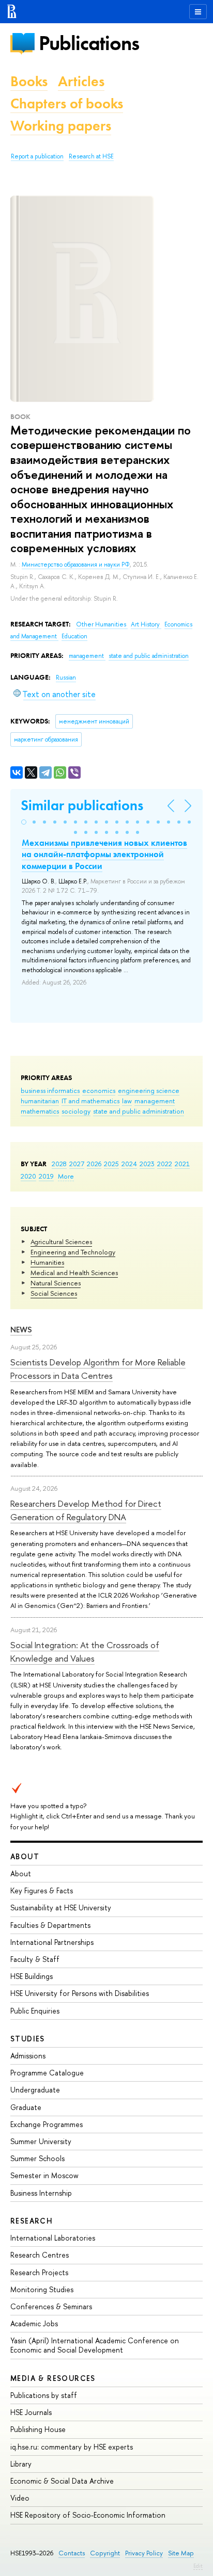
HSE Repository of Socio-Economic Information (88, 2515)
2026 (94, 1164)
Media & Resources (53, 2378)
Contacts (72, 2553)
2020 (28, 1176)
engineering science (149, 1090)
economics (99, 1090)
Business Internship (41, 2193)
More (66, 1176)
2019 (46, 1176)
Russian (66, 678)
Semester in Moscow (44, 2175)
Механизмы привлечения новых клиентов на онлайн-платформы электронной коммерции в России (104, 854)
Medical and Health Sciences (74, 1273)
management (155, 1101)
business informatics (50, 1090)
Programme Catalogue (47, 2073)
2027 (77, 1164)
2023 (147, 1164)
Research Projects (39, 2272)
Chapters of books (67, 103)
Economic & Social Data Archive (62, 2481)
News (21, 1330)
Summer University (41, 2141)
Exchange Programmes (47, 2124)
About (25, 1856)
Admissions (28, 2056)
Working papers (61, 126)
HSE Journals (31, 2412)
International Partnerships (52, 1942)
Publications (89, 43)
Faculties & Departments (50, 1925)
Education (74, 636)
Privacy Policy (144, 2553)
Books (29, 81)
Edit (198, 2566)
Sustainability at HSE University (61, 1907)
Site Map (181, 2553)
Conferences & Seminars (51, 2306)
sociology (76, 1111)
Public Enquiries (35, 2011)
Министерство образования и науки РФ (76, 565)
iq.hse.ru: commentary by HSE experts (72, 2447)
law (127, 1101)
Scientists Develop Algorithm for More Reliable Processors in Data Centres (98, 1369)
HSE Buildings (32, 1976)
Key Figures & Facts (42, 1890)
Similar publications (82, 805)
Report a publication (37, 156)
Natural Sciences (56, 1283)
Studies (28, 2039)
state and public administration (139, 1111)
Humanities (47, 1262)
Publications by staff (44, 2395)
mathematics (40, 1111)
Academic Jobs (34, 2323)
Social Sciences (54, 1293)
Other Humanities (102, 624)
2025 (111, 1164)
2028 (59, 1164)
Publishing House (38, 2429)
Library (21, 2464)
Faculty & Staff (35, 1959)
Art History (146, 624)
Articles (81, 81)
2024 (129, 1164)
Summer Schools (37, 2158)
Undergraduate (35, 2090)
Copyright (105, 2553)
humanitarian (40, 1101)
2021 (182, 1164)
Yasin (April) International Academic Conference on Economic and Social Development (95, 2345)
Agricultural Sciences (61, 1242)
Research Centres (40, 2255)
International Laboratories (53, 2238)
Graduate (26, 2107)
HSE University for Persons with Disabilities (80, 1993)
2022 (165, 1164)
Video (20, 2498)
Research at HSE (91, 156)
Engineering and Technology (73, 1252)
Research (32, 2221)
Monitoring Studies (42, 2289)
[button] (24, 822)
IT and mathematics (90, 1101)
